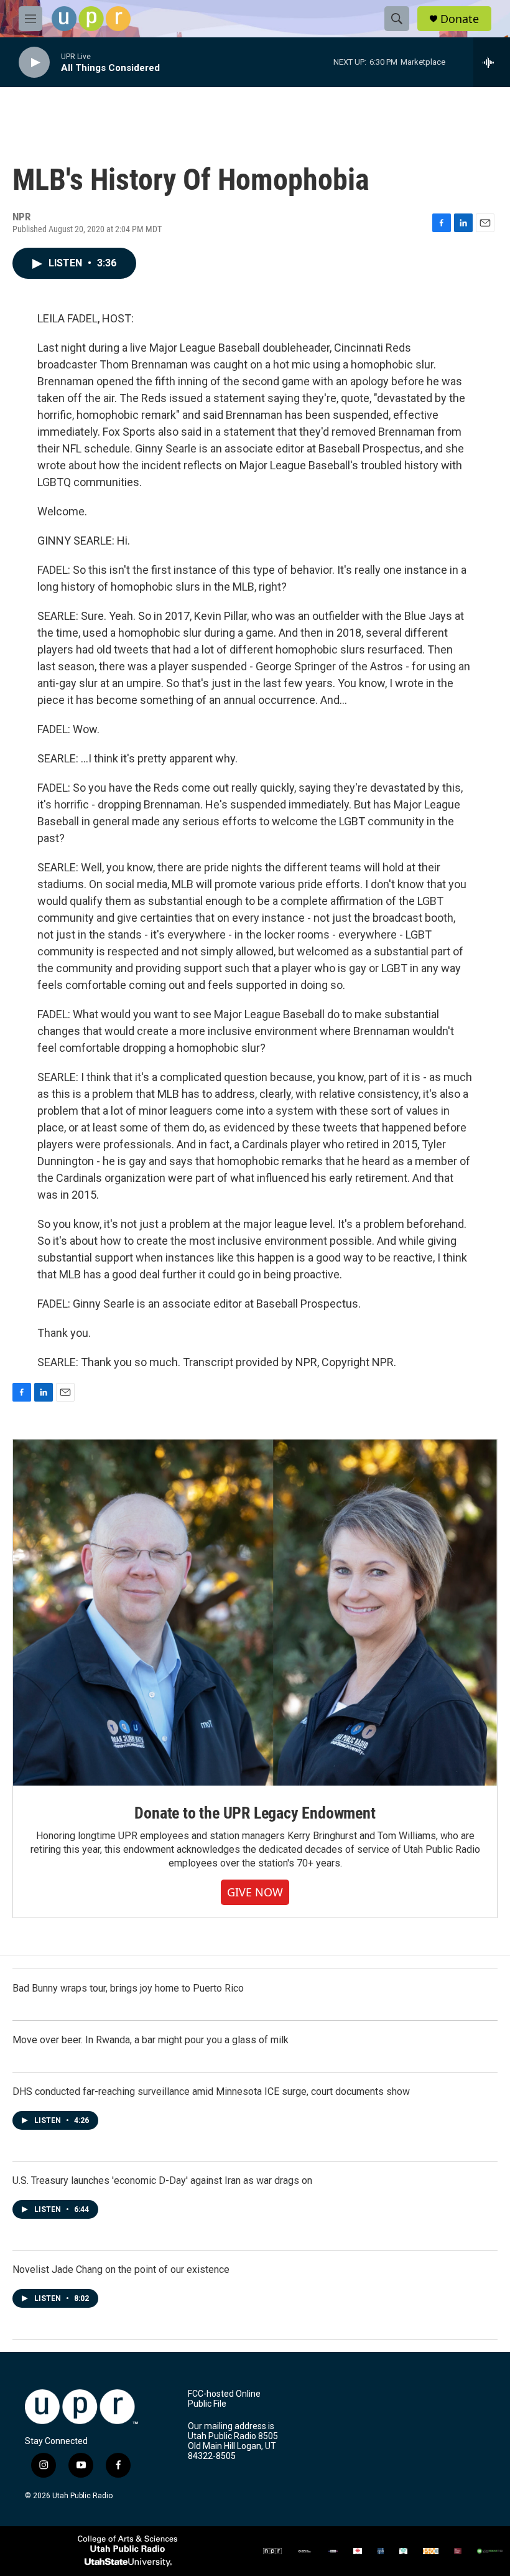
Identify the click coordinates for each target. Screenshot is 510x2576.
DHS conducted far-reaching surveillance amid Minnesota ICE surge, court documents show (211, 2091)
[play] (34, 63)
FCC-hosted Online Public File (224, 2399)
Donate (460, 19)
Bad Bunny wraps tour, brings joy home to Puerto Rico (128, 1988)
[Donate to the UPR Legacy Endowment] (255, 1613)
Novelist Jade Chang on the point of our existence (121, 2269)
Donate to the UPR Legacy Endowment (255, 1813)
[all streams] (492, 62)
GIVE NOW (255, 1892)
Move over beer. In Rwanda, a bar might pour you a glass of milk (151, 2040)
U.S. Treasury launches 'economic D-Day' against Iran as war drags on (162, 2180)
